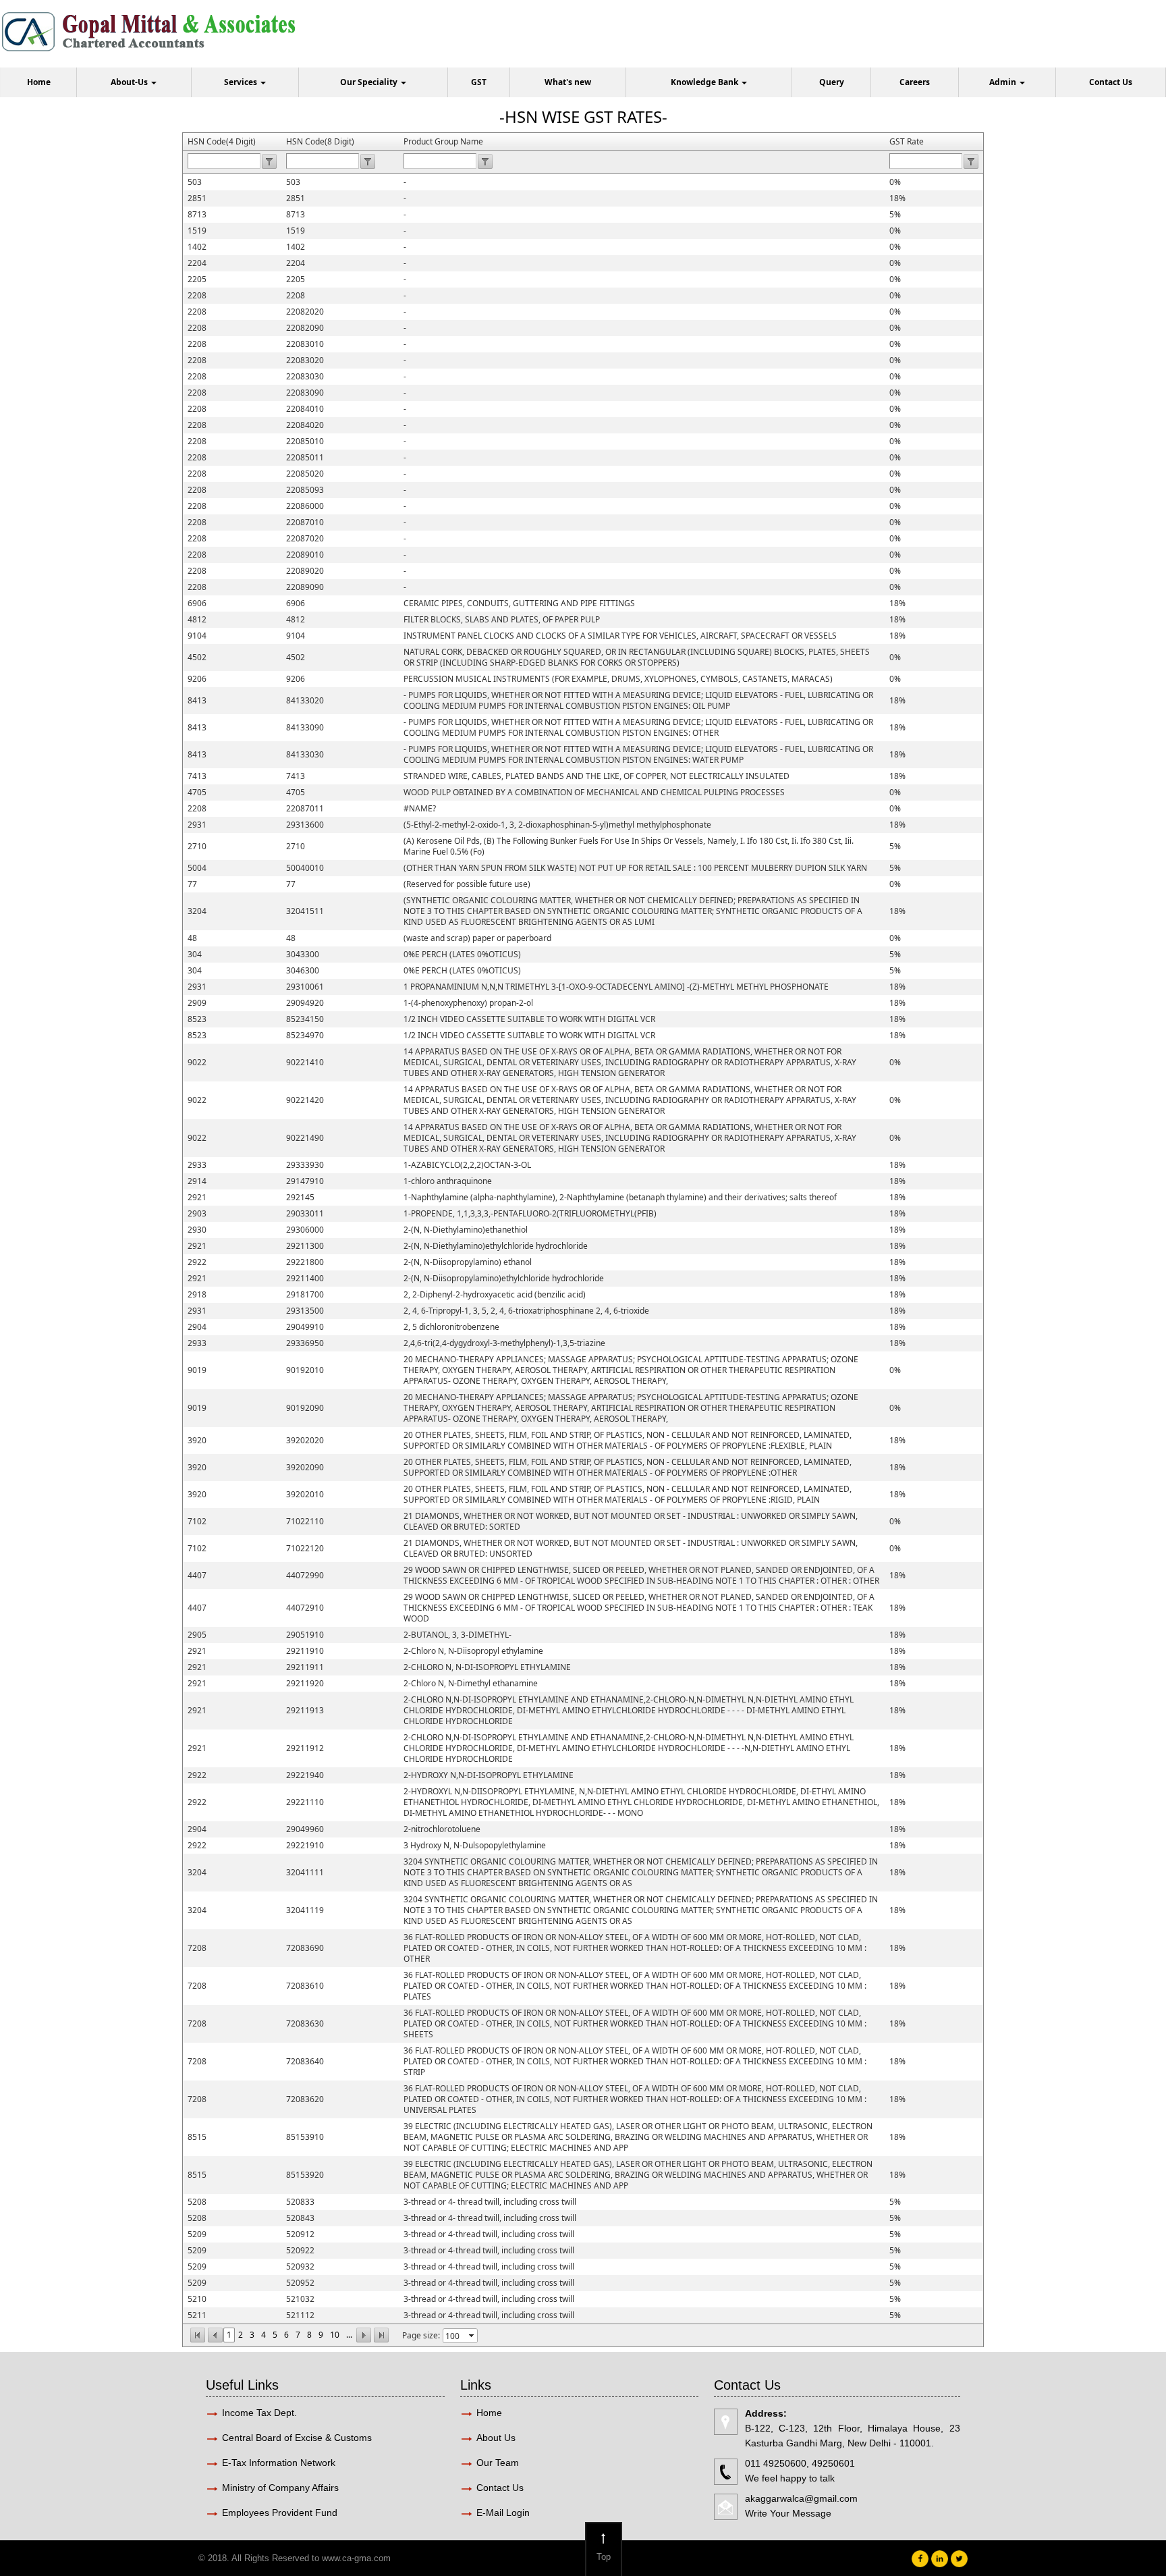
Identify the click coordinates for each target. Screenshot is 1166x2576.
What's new (568, 82)
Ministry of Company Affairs (280, 2488)
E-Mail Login (504, 2513)
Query (832, 82)
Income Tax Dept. (259, 2413)
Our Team (498, 2463)
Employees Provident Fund (280, 2513)
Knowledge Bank (705, 82)
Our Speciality (370, 82)
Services (242, 82)
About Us (496, 2438)
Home (39, 82)
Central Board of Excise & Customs (297, 2438)
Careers (915, 82)
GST (479, 82)
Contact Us (1111, 82)
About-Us (130, 82)
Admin (1004, 82)
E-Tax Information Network (279, 2463)
